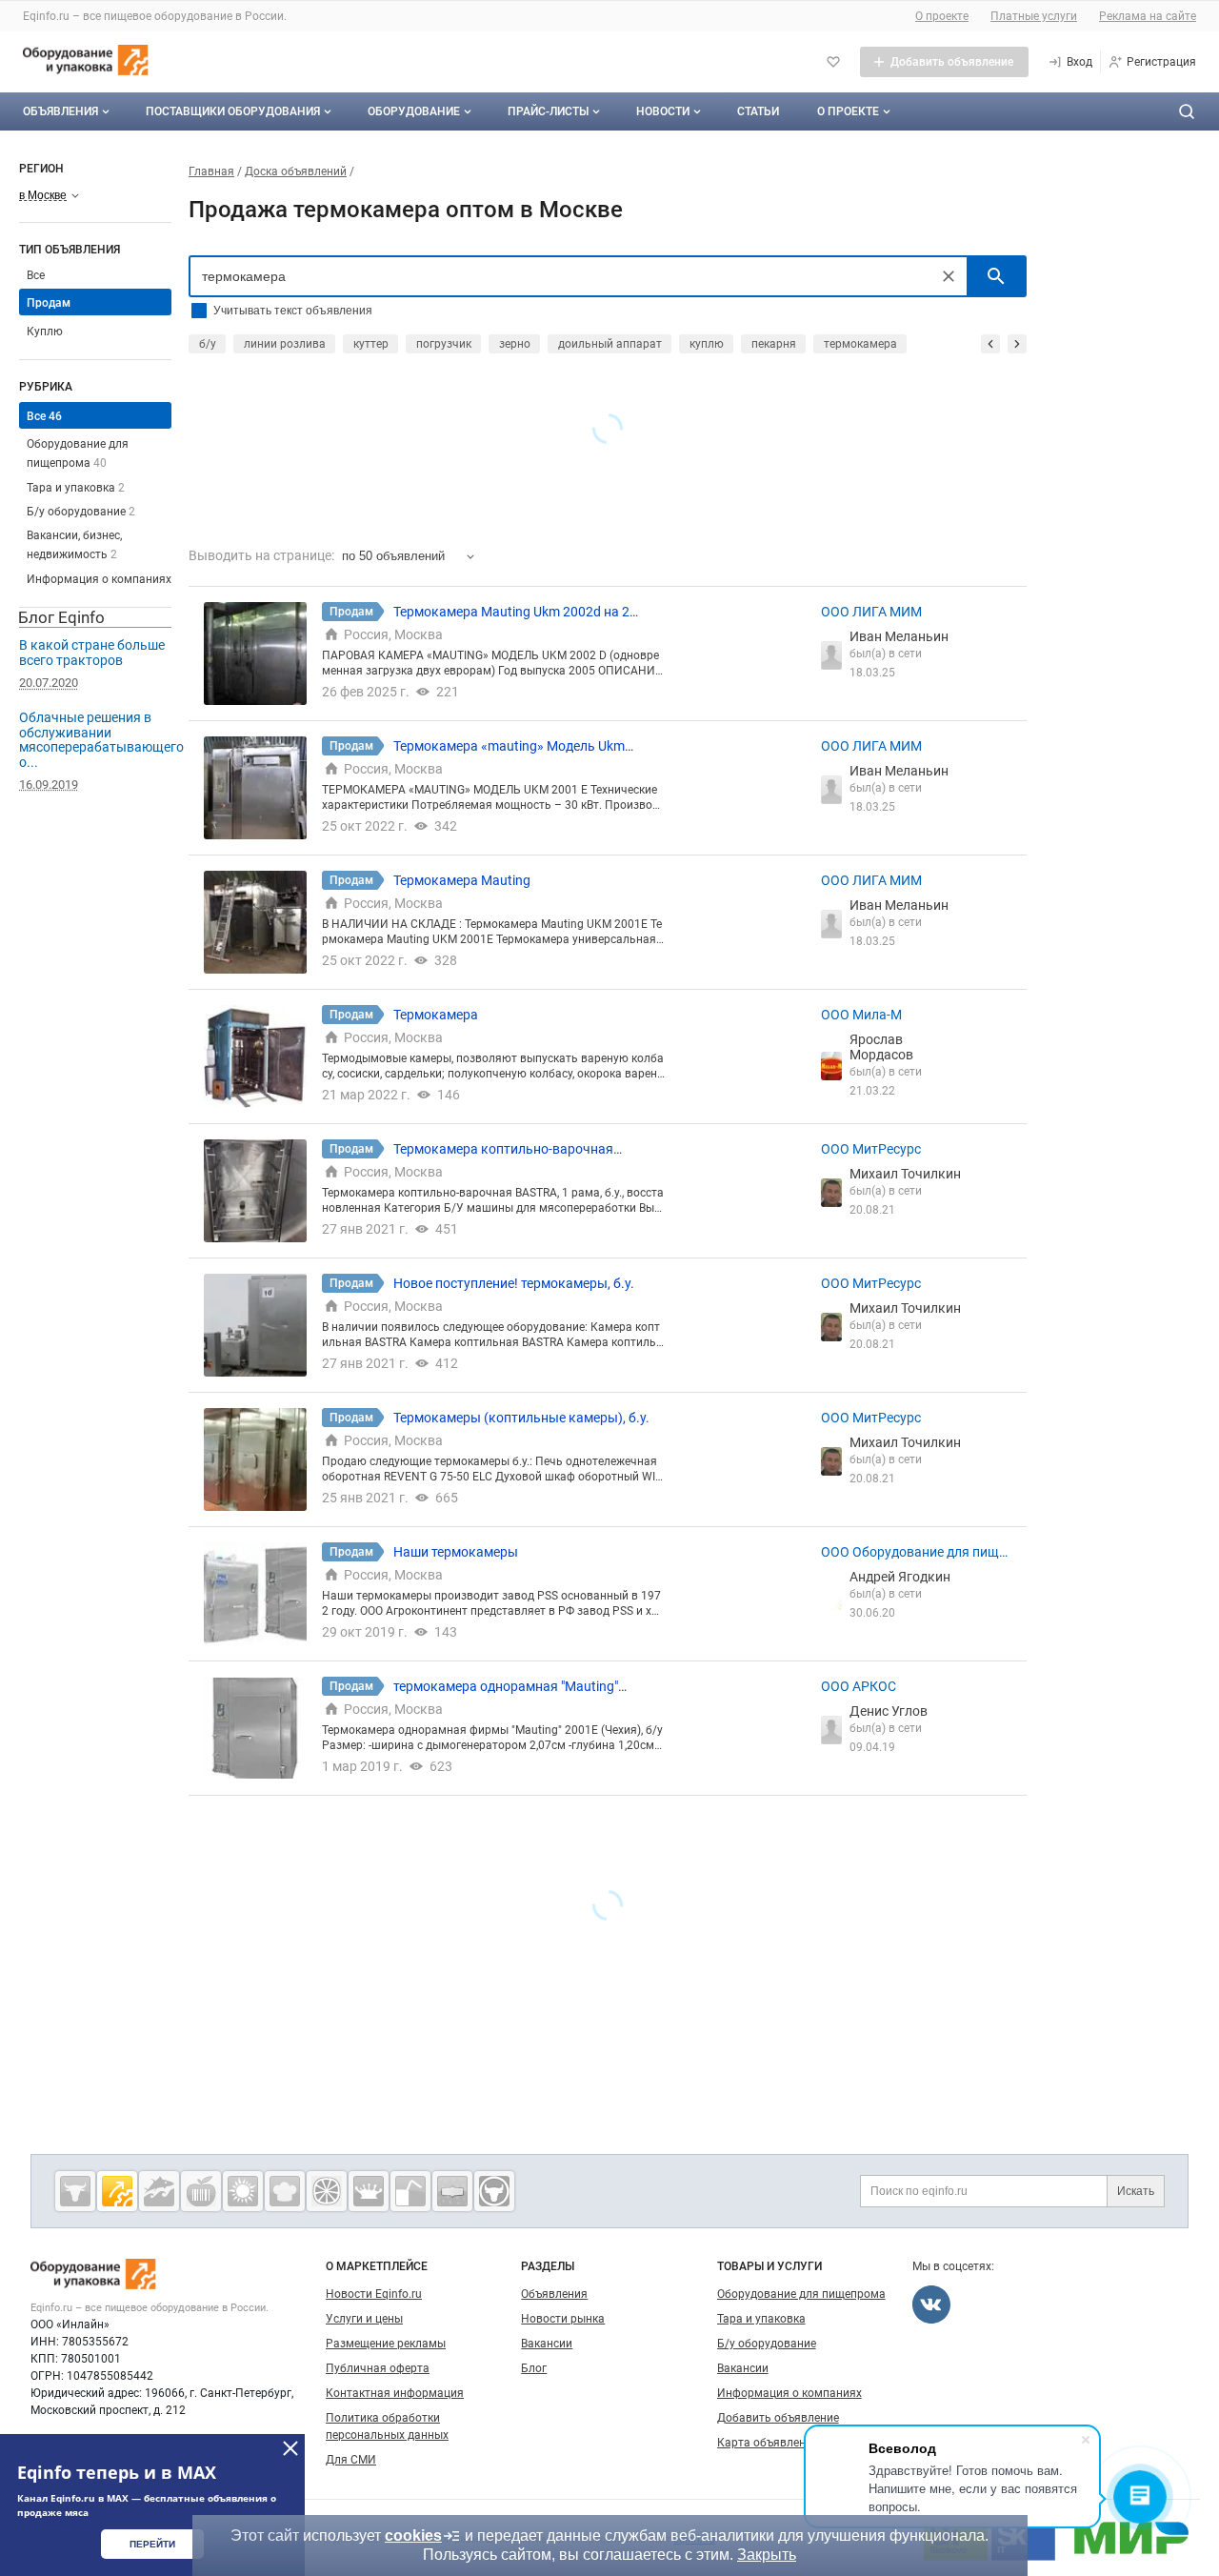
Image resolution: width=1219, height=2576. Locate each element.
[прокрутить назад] (990, 344)
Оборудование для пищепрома (801, 2294)
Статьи (758, 111)
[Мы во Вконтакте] (931, 2304)
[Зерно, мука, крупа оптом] (243, 2191)
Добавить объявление (778, 2418)
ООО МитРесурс (871, 1149)
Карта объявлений (768, 2443)
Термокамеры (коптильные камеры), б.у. (521, 1418)
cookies (413, 2536)
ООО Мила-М (861, 1015)
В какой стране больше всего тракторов (92, 653)
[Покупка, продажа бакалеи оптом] (452, 2191)
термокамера (860, 344)
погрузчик (444, 344)
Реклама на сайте (1148, 16)
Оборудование (414, 111)
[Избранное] (833, 62)
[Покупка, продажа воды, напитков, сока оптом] (410, 2191)
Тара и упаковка (76, 488)
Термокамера (436, 1015)
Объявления (60, 111)
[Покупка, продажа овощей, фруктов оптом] (327, 2191)
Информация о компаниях (99, 579)
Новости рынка (563, 2319)
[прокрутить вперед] (1017, 344)
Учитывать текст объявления (293, 311)
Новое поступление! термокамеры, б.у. (514, 1283)
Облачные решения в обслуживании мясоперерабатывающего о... (101, 740)
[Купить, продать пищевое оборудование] (117, 2191)
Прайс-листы (548, 111)
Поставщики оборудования (233, 111)
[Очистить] (949, 276)
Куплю (45, 332)
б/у (208, 344)
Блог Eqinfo (61, 617)
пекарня (774, 344)
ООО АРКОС (859, 1686)
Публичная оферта (378, 2368)
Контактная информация (395, 2393)
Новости (663, 111)
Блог (534, 2368)
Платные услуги (1034, 16)
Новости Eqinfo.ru (374, 2294)
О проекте (942, 16)
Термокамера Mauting (462, 880)
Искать (1136, 2191)
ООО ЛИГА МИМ (871, 612)
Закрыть (767, 2555)
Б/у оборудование (81, 512)
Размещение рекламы (386, 2344)
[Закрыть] (290, 2448)
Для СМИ (351, 2460)
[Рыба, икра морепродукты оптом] (159, 2191)
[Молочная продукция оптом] (369, 2191)
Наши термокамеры (456, 1552)
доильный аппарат (610, 344)
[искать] (996, 276)
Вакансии (547, 2344)
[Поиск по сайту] (1187, 111)
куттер (371, 344)
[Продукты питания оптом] (201, 2191)
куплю (707, 344)
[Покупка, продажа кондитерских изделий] (285, 2191)
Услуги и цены (364, 2319)
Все (36, 275)
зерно (515, 344)
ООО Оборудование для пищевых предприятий (913, 1553)
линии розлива (285, 344)
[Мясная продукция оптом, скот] (75, 2191)
